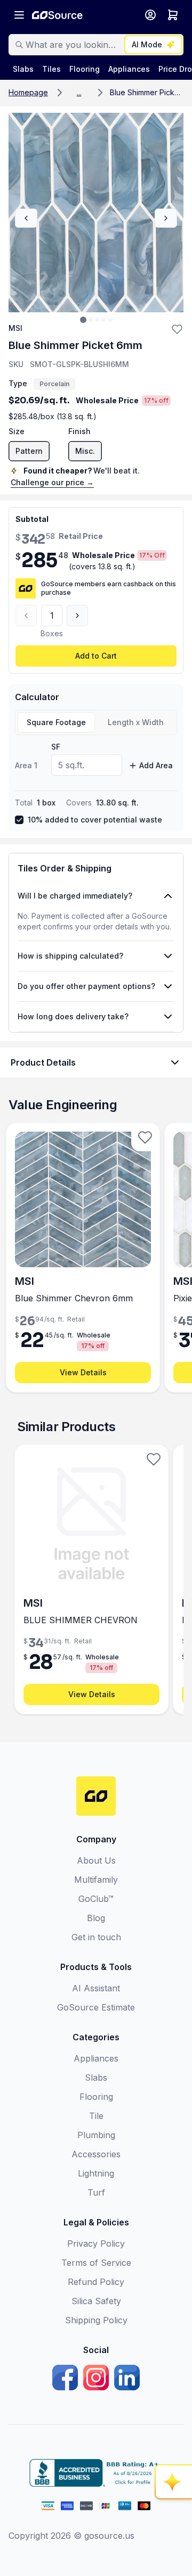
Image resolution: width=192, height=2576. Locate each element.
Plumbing (96, 2135)
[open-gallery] (96, 213)
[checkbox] (19, 820)
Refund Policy (96, 2282)
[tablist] (96, 722)
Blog (96, 1918)
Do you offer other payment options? (86, 986)
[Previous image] (26, 218)
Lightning (96, 2173)
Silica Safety (96, 2301)
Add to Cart (96, 656)
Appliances (96, 2058)
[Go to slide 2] (91, 320)
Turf (96, 2192)
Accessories (96, 2154)
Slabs (96, 2078)
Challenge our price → (52, 482)
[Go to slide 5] (110, 320)
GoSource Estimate (96, 2007)
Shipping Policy (96, 2320)
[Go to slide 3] (97, 320)
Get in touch (96, 1937)
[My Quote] (173, 15)
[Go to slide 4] (103, 320)
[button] (79, 93)
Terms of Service (96, 2263)
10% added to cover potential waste (95, 820)
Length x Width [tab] (136, 722)
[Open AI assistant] (174, 2482)
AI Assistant (96, 1988)
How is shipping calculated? (70, 956)
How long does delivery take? (73, 1016)
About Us (96, 1860)
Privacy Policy (96, 2243)
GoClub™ (96, 1899)
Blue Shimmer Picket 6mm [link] (147, 92)
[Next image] (166, 218)
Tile (96, 2116)
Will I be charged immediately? (75, 896)
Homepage (28, 92)
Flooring (96, 2097)
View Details (83, 1372)
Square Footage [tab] (56, 722)
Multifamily (96, 1880)
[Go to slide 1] (83, 320)
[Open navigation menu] (19, 15)
